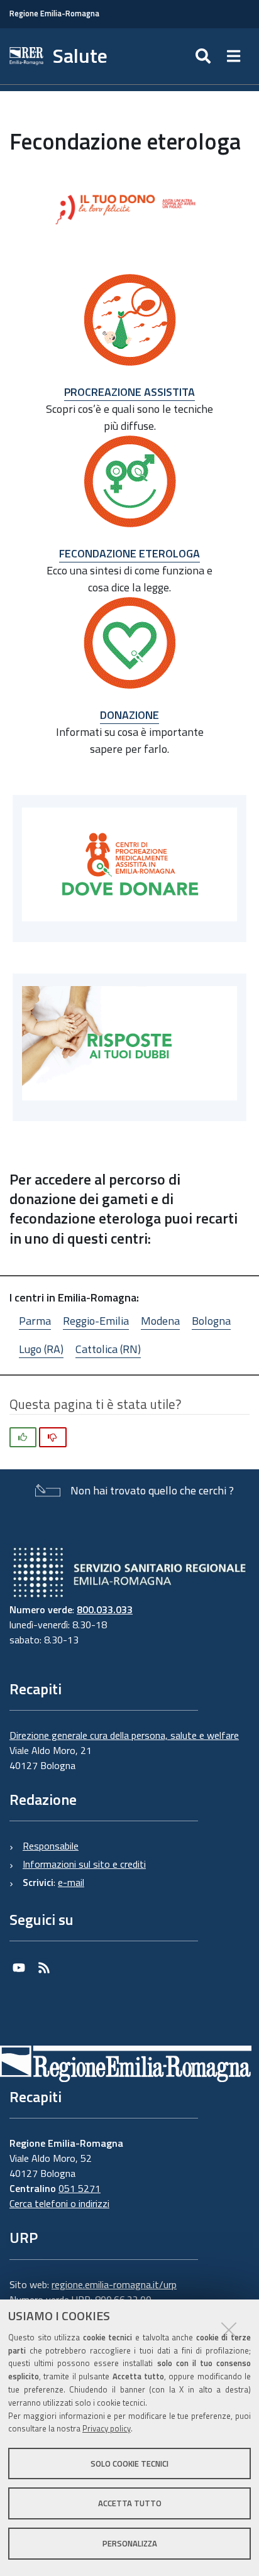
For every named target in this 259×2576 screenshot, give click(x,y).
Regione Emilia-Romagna (54, 14)
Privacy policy (107, 2428)
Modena (160, 1321)
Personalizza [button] (130, 2543)
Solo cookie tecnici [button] (129, 2464)
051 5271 (80, 2188)
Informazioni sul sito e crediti (84, 1864)
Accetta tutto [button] (130, 2503)
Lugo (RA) (41, 1349)
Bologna (211, 1321)
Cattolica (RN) (108, 1349)
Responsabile (51, 1846)
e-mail (71, 1882)
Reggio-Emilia (96, 1321)
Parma (35, 1321)
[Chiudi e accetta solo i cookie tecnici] (229, 2330)
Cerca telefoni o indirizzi (59, 2203)
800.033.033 (105, 1609)
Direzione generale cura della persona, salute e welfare (124, 1735)
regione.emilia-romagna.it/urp (114, 2284)
